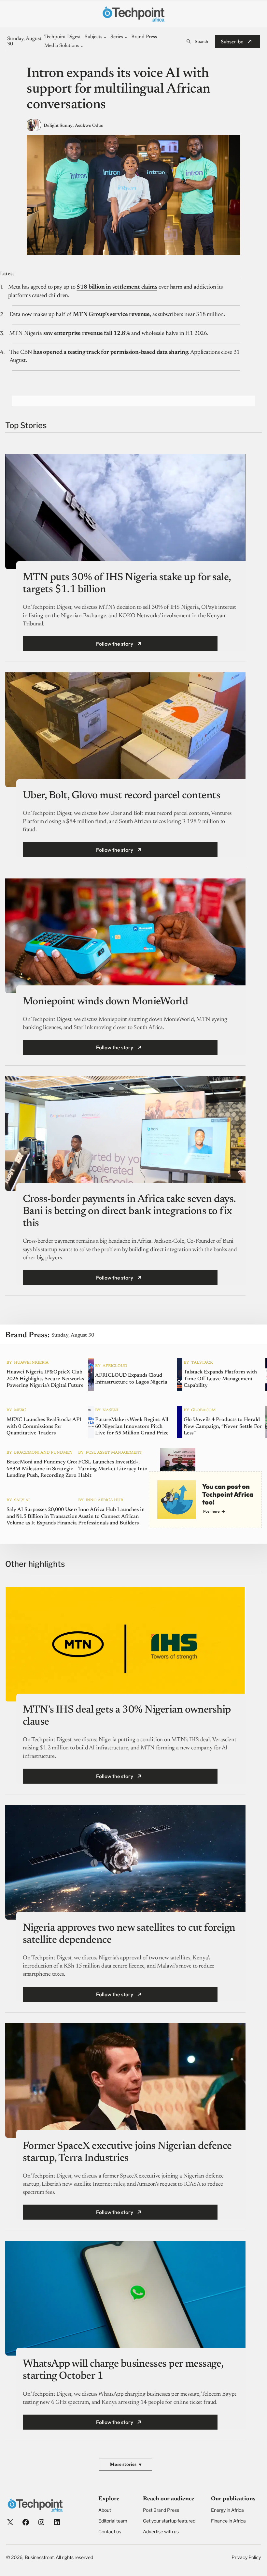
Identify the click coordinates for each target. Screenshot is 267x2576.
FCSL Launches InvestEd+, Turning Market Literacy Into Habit (113, 1469)
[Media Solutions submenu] (82, 46)
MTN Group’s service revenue (111, 315)
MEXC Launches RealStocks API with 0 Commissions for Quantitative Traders (44, 1427)
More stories (126, 2465)
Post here (211, 1511)
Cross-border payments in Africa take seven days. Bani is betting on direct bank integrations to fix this (129, 1211)
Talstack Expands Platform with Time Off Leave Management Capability (220, 1379)
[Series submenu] (126, 37)
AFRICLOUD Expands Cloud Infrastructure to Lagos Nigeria (131, 1379)
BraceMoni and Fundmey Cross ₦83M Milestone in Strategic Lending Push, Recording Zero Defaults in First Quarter (43, 1469)
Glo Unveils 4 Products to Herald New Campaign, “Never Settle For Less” (223, 1427)
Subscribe (232, 41)
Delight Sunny (58, 126)
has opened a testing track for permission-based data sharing (111, 352)
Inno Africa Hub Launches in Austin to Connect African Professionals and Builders (111, 1517)
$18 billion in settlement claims (117, 287)
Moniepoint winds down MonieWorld (105, 1002)
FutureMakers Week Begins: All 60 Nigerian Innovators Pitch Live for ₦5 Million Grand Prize (132, 1427)
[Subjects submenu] (105, 37)
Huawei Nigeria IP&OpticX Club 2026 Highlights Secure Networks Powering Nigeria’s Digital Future (45, 1379)
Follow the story (115, 644)
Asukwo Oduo (89, 126)
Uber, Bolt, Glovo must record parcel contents (121, 796)
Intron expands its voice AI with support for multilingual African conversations (119, 90)
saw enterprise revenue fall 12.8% (87, 334)
